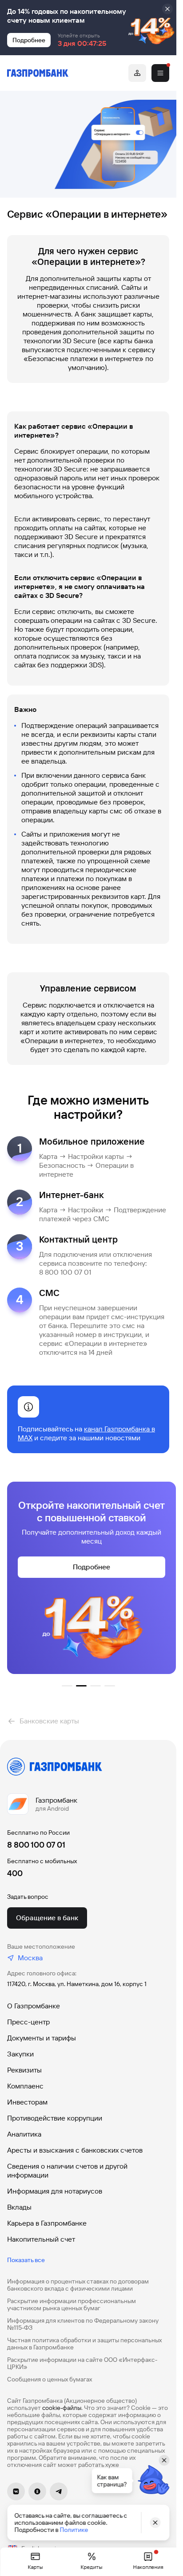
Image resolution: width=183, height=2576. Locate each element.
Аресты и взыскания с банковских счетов (75, 2150)
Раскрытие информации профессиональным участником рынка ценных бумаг (72, 2304)
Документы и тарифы (42, 2038)
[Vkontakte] (16, 2491)
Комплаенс (25, 2086)
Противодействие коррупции (55, 2118)
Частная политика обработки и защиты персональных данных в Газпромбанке (84, 2344)
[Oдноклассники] (37, 2491)
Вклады (19, 2207)
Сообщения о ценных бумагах (50, 2379)
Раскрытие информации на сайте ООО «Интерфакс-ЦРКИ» (82, 2363)
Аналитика (24, 2134)
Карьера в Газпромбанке (47, 2223)
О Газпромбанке (34, 2006)
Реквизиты (24, 2070)
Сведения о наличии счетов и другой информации (67, 2171)
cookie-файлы (62, 2408)
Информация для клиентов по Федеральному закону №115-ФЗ (83, 2324)
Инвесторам (27, 2102)
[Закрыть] (167, 9)
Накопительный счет (41, 2239)
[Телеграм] (59, 2491)
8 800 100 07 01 (36, 1845)
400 (15, 1873)
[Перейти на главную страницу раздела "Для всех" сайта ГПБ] (38, 73)
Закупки (20, 2054)
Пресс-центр (28, 2022)
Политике (74, 2530)
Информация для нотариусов (55, 2191)
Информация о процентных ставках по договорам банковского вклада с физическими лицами (78, 2285)
